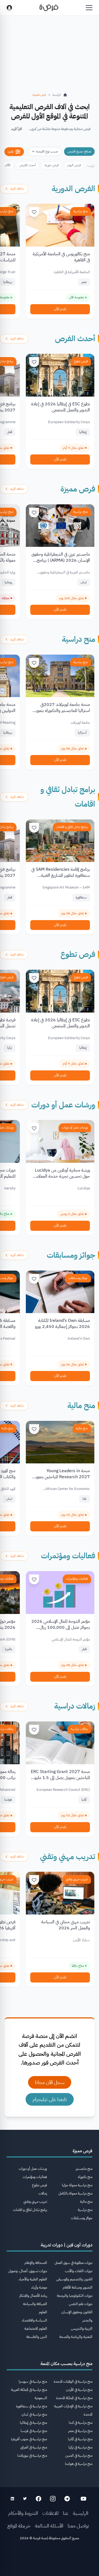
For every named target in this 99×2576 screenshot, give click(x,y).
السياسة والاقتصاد (34, 2320)
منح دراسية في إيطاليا (33, 2423)
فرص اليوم (74, 165)
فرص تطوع (81, 361)
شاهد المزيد (17, 188)
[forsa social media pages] (83, 2499)
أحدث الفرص (28, 165)
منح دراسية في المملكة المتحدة (74, 2398)
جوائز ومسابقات (71, 1255)
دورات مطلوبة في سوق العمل (73, 2263)
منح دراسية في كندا (81, 2423)
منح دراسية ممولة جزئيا (77, 2185)
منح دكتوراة (85, 2177)
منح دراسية (81, 211)
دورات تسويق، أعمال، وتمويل (28, 2271)
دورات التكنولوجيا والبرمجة (75, 2296)
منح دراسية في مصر (80, 2431)
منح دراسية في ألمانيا (80, 2439)
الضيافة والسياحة (35, 2304)
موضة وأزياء (39, 2287)
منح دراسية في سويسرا (33, 2381)
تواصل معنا (78, 2526)
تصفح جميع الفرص (79, 151)
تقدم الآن (60, 309)
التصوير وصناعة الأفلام (78, 2287)
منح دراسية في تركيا (80, 2447)
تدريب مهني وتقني (68, 1857)
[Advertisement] (50, 2560)
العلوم (43, 2312)
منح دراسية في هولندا (79, 2464)
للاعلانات (50, 2513)
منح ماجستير (84, 2169)
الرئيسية (81, 2513)
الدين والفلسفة (37, 2337)
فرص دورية (52, 165)
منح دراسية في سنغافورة (31, 2406)
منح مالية (81, 1406)
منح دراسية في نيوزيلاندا (32, 2455)
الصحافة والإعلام (36, 2263)
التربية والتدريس (82, 2328)
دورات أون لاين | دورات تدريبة (67, 2245)
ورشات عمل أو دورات (63, 1105)
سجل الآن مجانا (50, 2082)
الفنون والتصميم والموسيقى (74, 2279)
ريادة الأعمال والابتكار (33, 2296)
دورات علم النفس (81, 2304)
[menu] (89, 8)
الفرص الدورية (73, 189)
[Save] (34, 212)
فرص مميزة (78, 489)
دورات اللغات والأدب (79, 2271)
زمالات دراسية (75, 1706)
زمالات (43, 2193)
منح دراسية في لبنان (34, 2414)
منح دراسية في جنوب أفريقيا (29, 2439)
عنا (66, 2513)
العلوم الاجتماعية (36, 2328)
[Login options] (9, 8)
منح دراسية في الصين (79, 2455)
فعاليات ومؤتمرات (68, 1556)
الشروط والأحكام (23, 2513)
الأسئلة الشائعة (49, 2526)
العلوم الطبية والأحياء (33, 2279)
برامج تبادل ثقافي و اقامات (72, 827)
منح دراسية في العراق (34, 2447)
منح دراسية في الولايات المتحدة (73, 2381)
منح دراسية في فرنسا (34, 2431)
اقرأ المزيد (16, 129)
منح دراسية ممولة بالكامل (75, 2193)
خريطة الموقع (19, 2526)
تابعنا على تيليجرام (50, 2099)
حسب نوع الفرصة (47, 151)
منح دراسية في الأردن (79, 2390)
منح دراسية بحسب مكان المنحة (66, 2364)
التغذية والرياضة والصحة (76, 2337)
